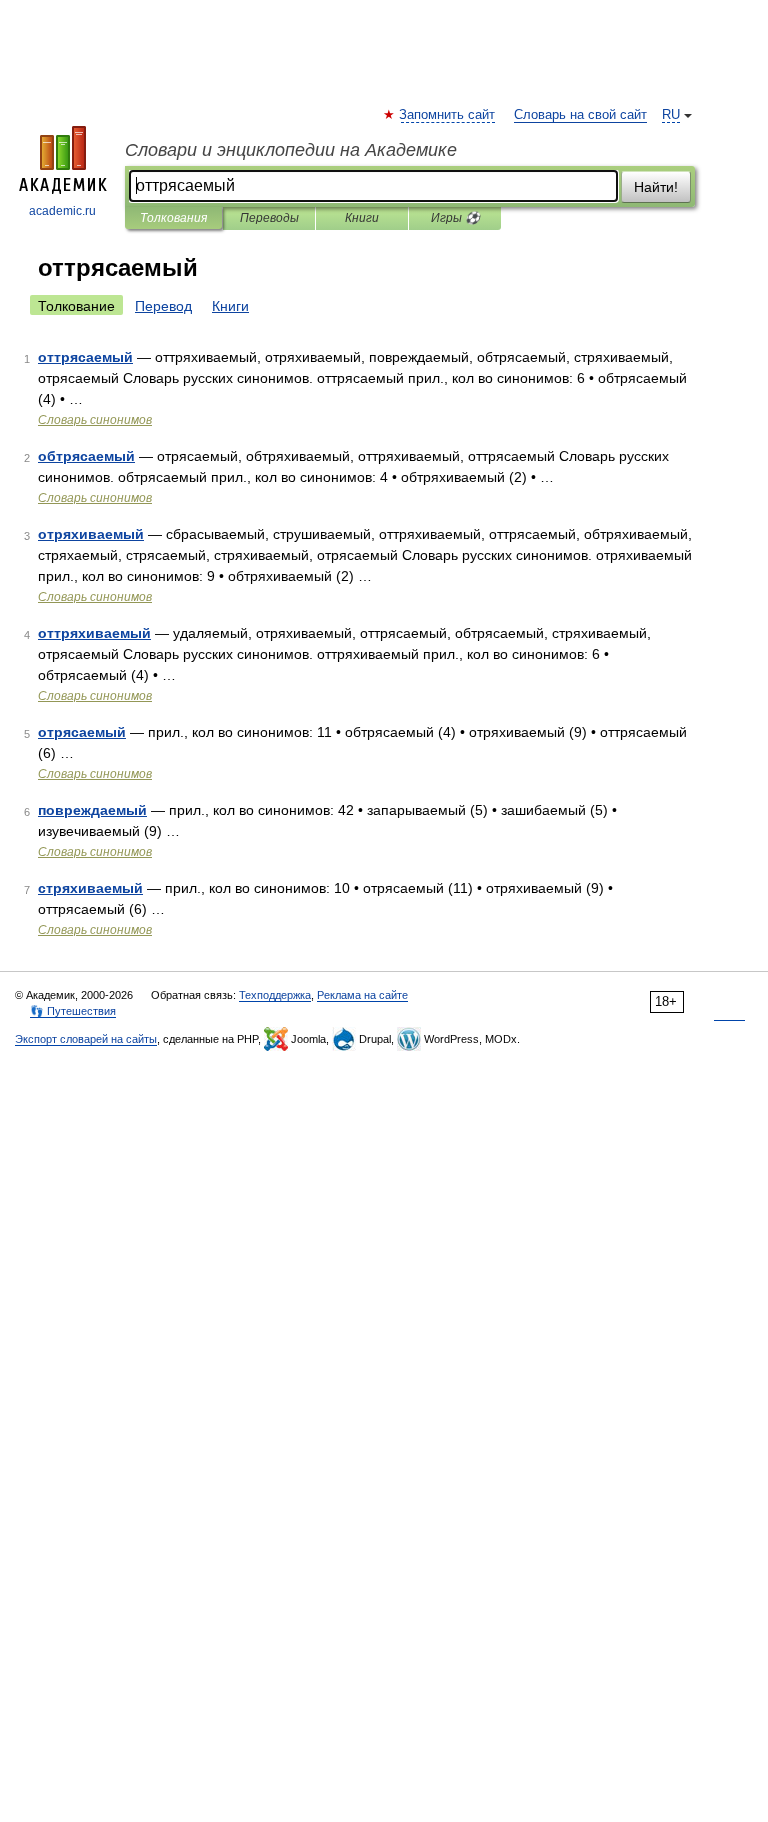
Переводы (269, 218)
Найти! (656, 187)
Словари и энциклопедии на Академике (291, 150)
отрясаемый (82, 732)
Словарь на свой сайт (580, 115)
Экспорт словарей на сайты (86, 1039)
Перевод (163, 306)
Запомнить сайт (448, 115)
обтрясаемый (86, 456)
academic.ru (62, 211)
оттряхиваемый (94, 633)
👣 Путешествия (73, 1011)
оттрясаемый (85, 357)
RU (671, 115)
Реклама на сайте (362, 995)
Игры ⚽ (455, 218)
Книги (362, 218)
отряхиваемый (91, 534)
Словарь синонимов (95, 420)
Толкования (173, 218)
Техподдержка (275, 995)
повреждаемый (92, 810)
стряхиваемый (90, 888)
